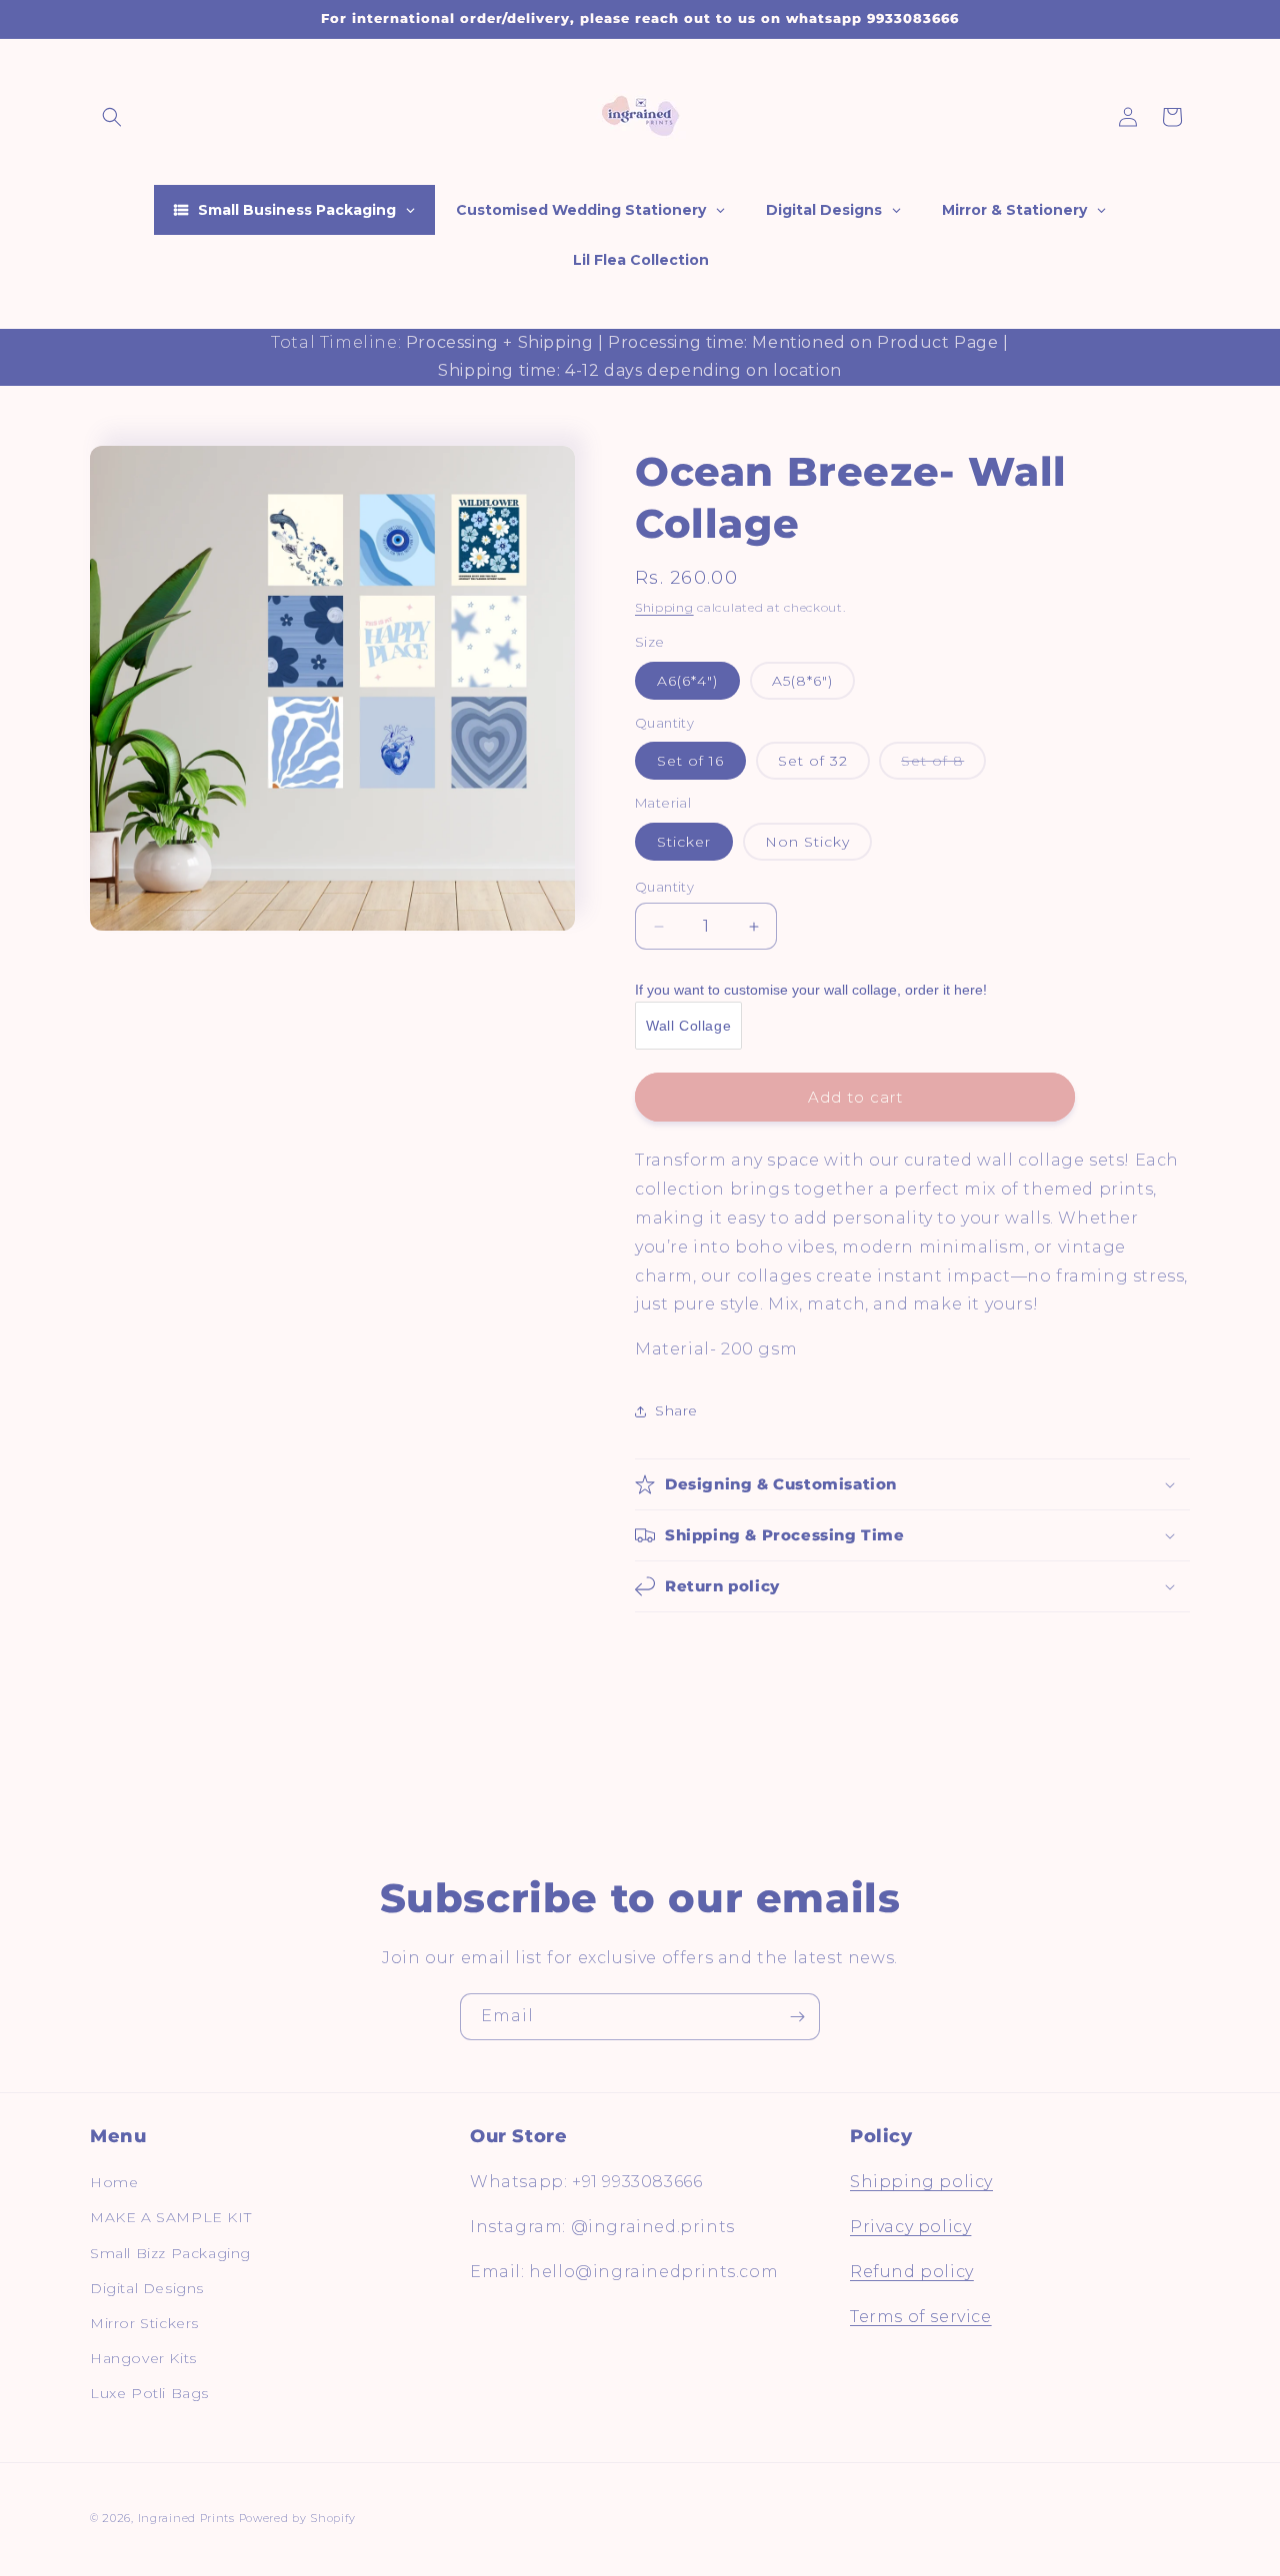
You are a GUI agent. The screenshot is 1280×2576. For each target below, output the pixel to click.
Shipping (664, 607)
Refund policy (912, 2272)
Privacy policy (910, 2227)
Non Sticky (807, 842)
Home (114, 2182)
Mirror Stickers (144, 2323)
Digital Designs (147, 2288)
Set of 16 (690, 762)
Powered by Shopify (298, 2518)
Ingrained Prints (186, 2518)
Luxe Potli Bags (149, 2393)
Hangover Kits (143, 2358)
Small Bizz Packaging (170, 2253)
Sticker (684, 842)
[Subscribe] (797, 2017)
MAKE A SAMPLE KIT (170, 2217)
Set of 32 (813, 762)
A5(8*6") (802, 681)
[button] (112, 117)
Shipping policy (921, 2182)
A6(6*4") (687, 681)
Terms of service (921, 2317)
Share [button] (676, 1411)
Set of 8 (943, 766)
